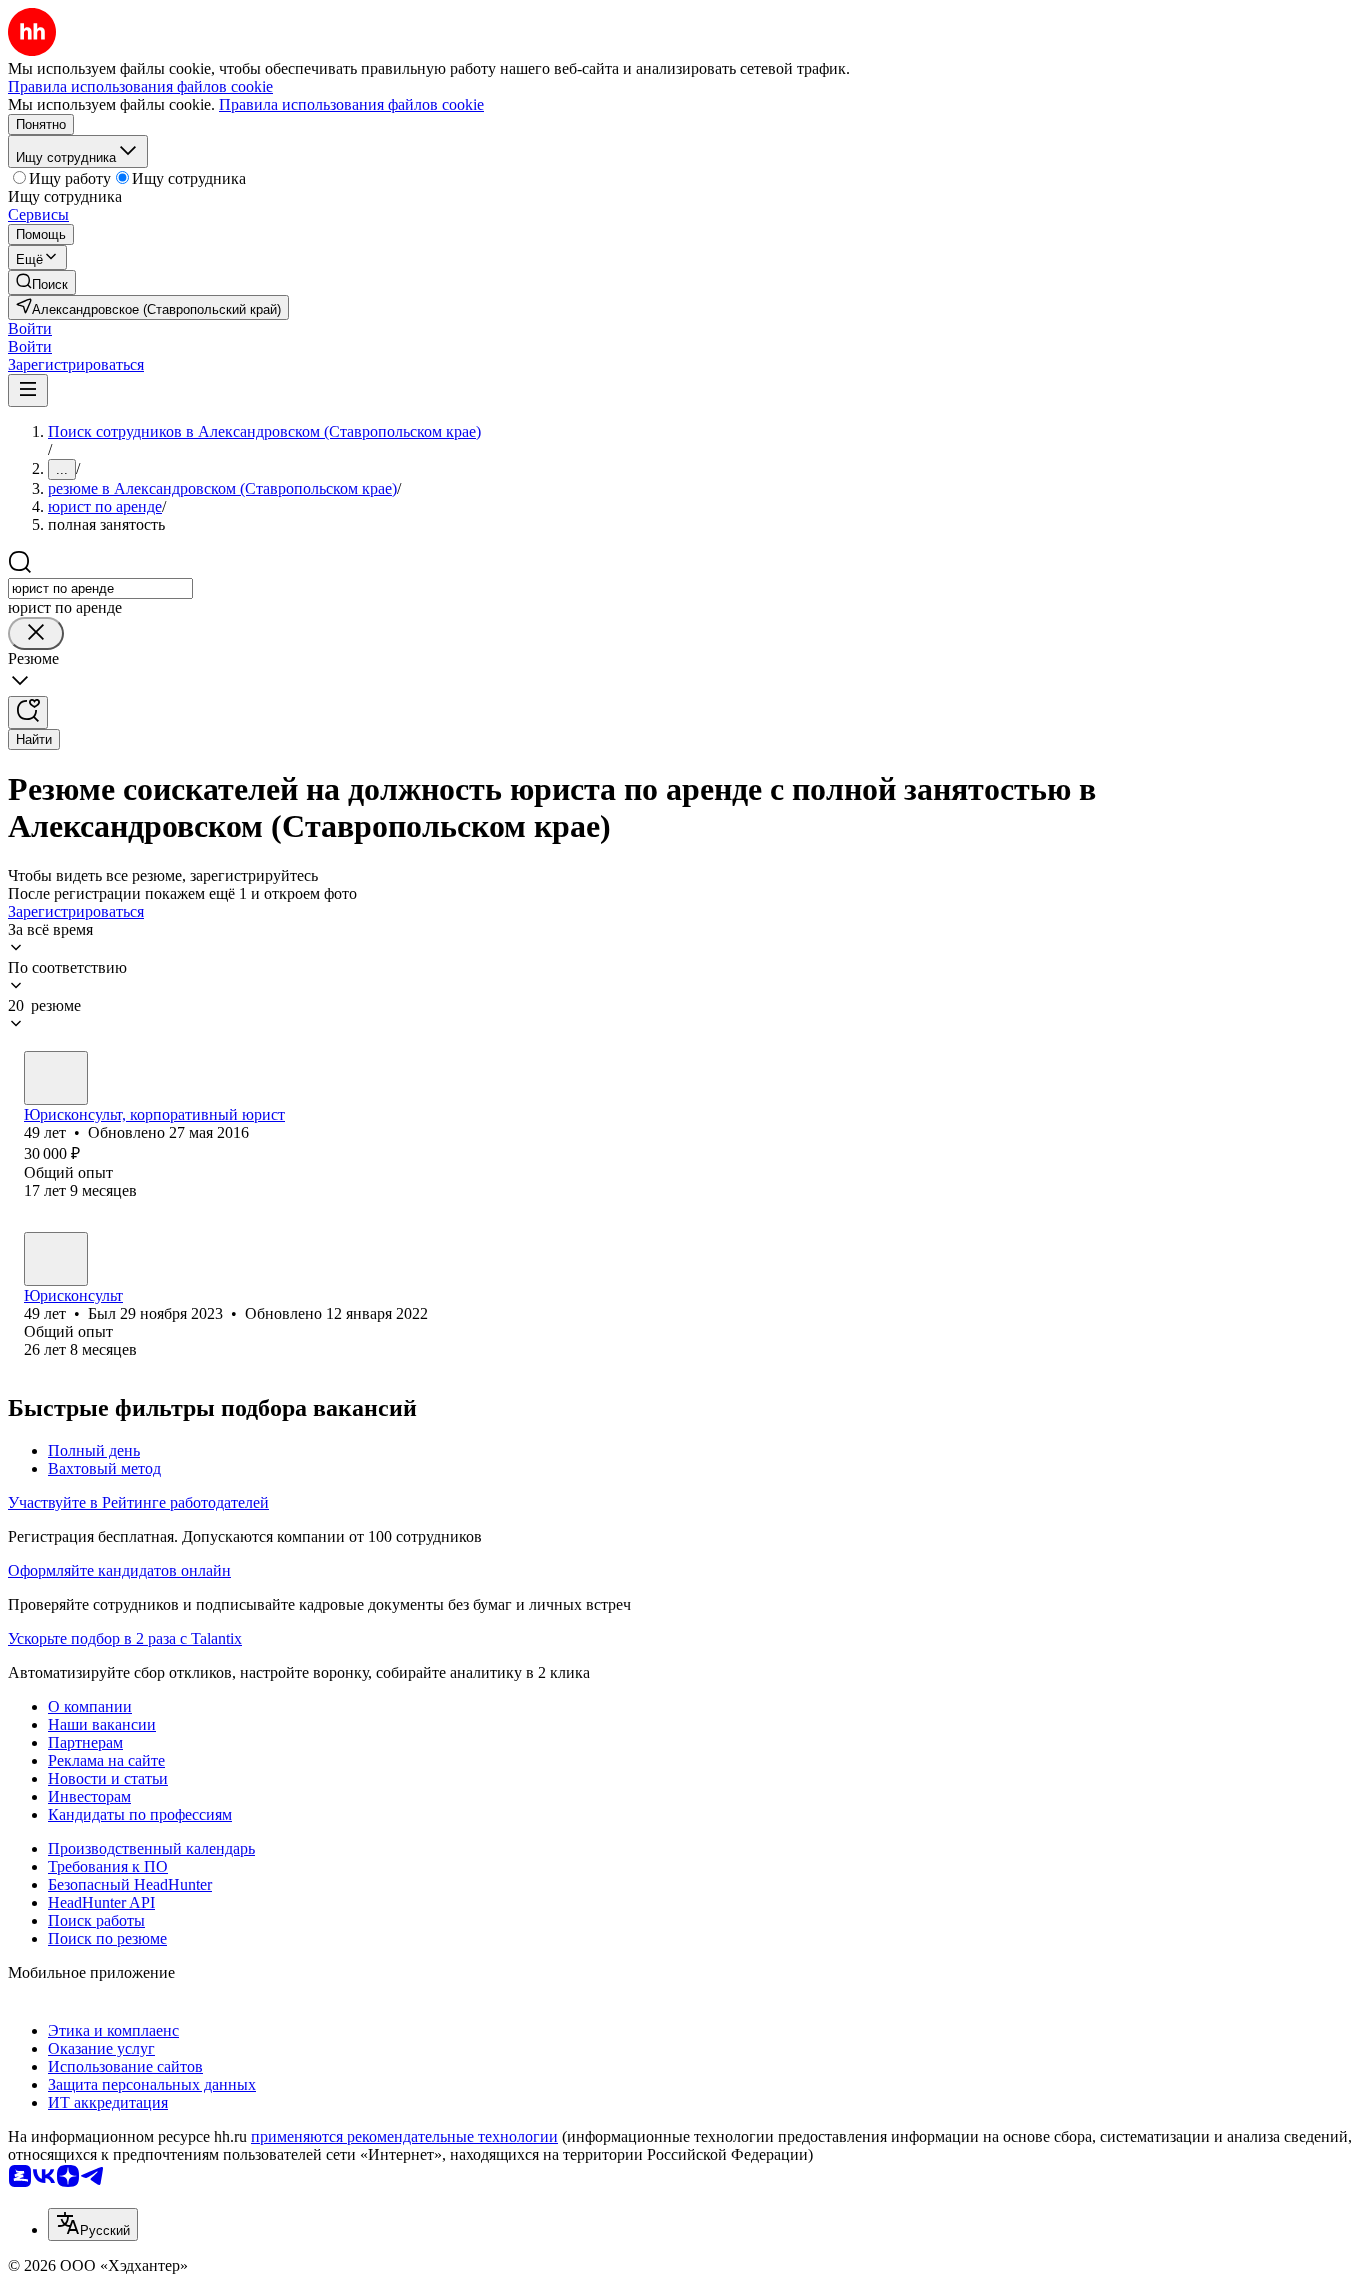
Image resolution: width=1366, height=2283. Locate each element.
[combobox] (100, 588)
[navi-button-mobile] (28, 390)
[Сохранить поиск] (28, 712)
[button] (30, 328)
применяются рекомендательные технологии (404, 2136)
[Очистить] (36, 633)
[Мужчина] (56, 1078)
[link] (42, 282)
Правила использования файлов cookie (351, 104)
